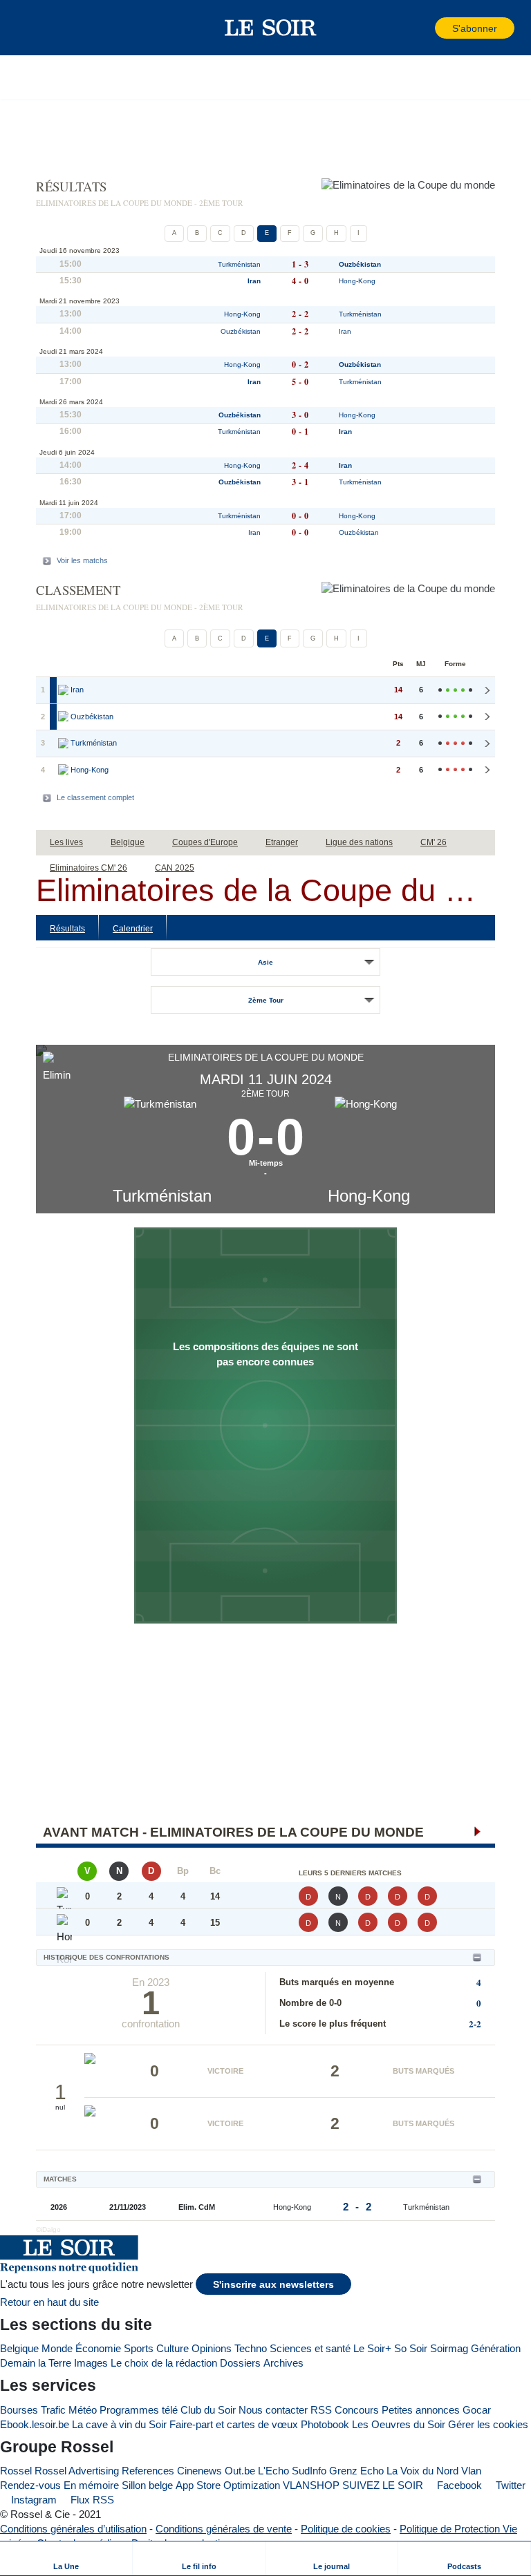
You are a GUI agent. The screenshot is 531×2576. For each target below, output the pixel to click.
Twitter (509, 2485)
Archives (283, 2363)
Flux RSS (91, 2500)
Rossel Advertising (77, 2471)
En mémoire (91, 2485)
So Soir (411, 2348)
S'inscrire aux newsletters (273, 2285)
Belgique (19, 2348)
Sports (139, 2348)
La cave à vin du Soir (119, 2424)
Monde (57, 2348)
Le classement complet (95, 797)
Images (91, 2363)
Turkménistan (162, 1196)
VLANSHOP (311, 2485)
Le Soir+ (372, 2348)
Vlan (471, 2471)
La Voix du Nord (422, 2471)
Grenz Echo (356, 2471)
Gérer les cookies (488, 2424)
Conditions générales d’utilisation (73, 2529)
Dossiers (240, 2363)
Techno (251, 2348)
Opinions (212, 2348)
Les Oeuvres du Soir (399, 2424)
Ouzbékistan (360, 264)
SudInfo (309, 2471)
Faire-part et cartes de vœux (234, 2424)
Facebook (458, 2485)
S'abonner (475, 29)
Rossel (16, 2471)
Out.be (240, 2471)
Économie (98, 2348)
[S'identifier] (423, 28)
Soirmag (449, 2348)
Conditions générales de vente (224, 2529)
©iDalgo (48, 2229)
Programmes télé (139, 2410)
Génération (496, 2348)
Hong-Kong (369, 1196)
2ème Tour (266, 1000)
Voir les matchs (82, 560)
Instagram (32, 2500)
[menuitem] (66, 2558)
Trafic (53, 2410)
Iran (254, 281)
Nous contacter (273, 2410)
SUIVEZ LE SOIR (383, 2485)
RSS (321, 2410)
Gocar (477, 2410)
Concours (357, 2410)
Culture (173, 2348)
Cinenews (199, 2471)
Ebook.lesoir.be (35, 2424)
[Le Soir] (271, 28)
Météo (83, 2410)
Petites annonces (421, 2410)
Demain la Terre (36, 2363)
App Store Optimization (228, 2485)
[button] (34, 28)
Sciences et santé (310, 2348)
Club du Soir (208, 2410)
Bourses (19, 2410)
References (148, 2471)
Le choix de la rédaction (164, 2363)
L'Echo (273, 2471)
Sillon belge (147, 2485)
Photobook (325, 2424)
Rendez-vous (30, 2485)
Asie (265, 962)
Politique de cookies (346, 2529)
